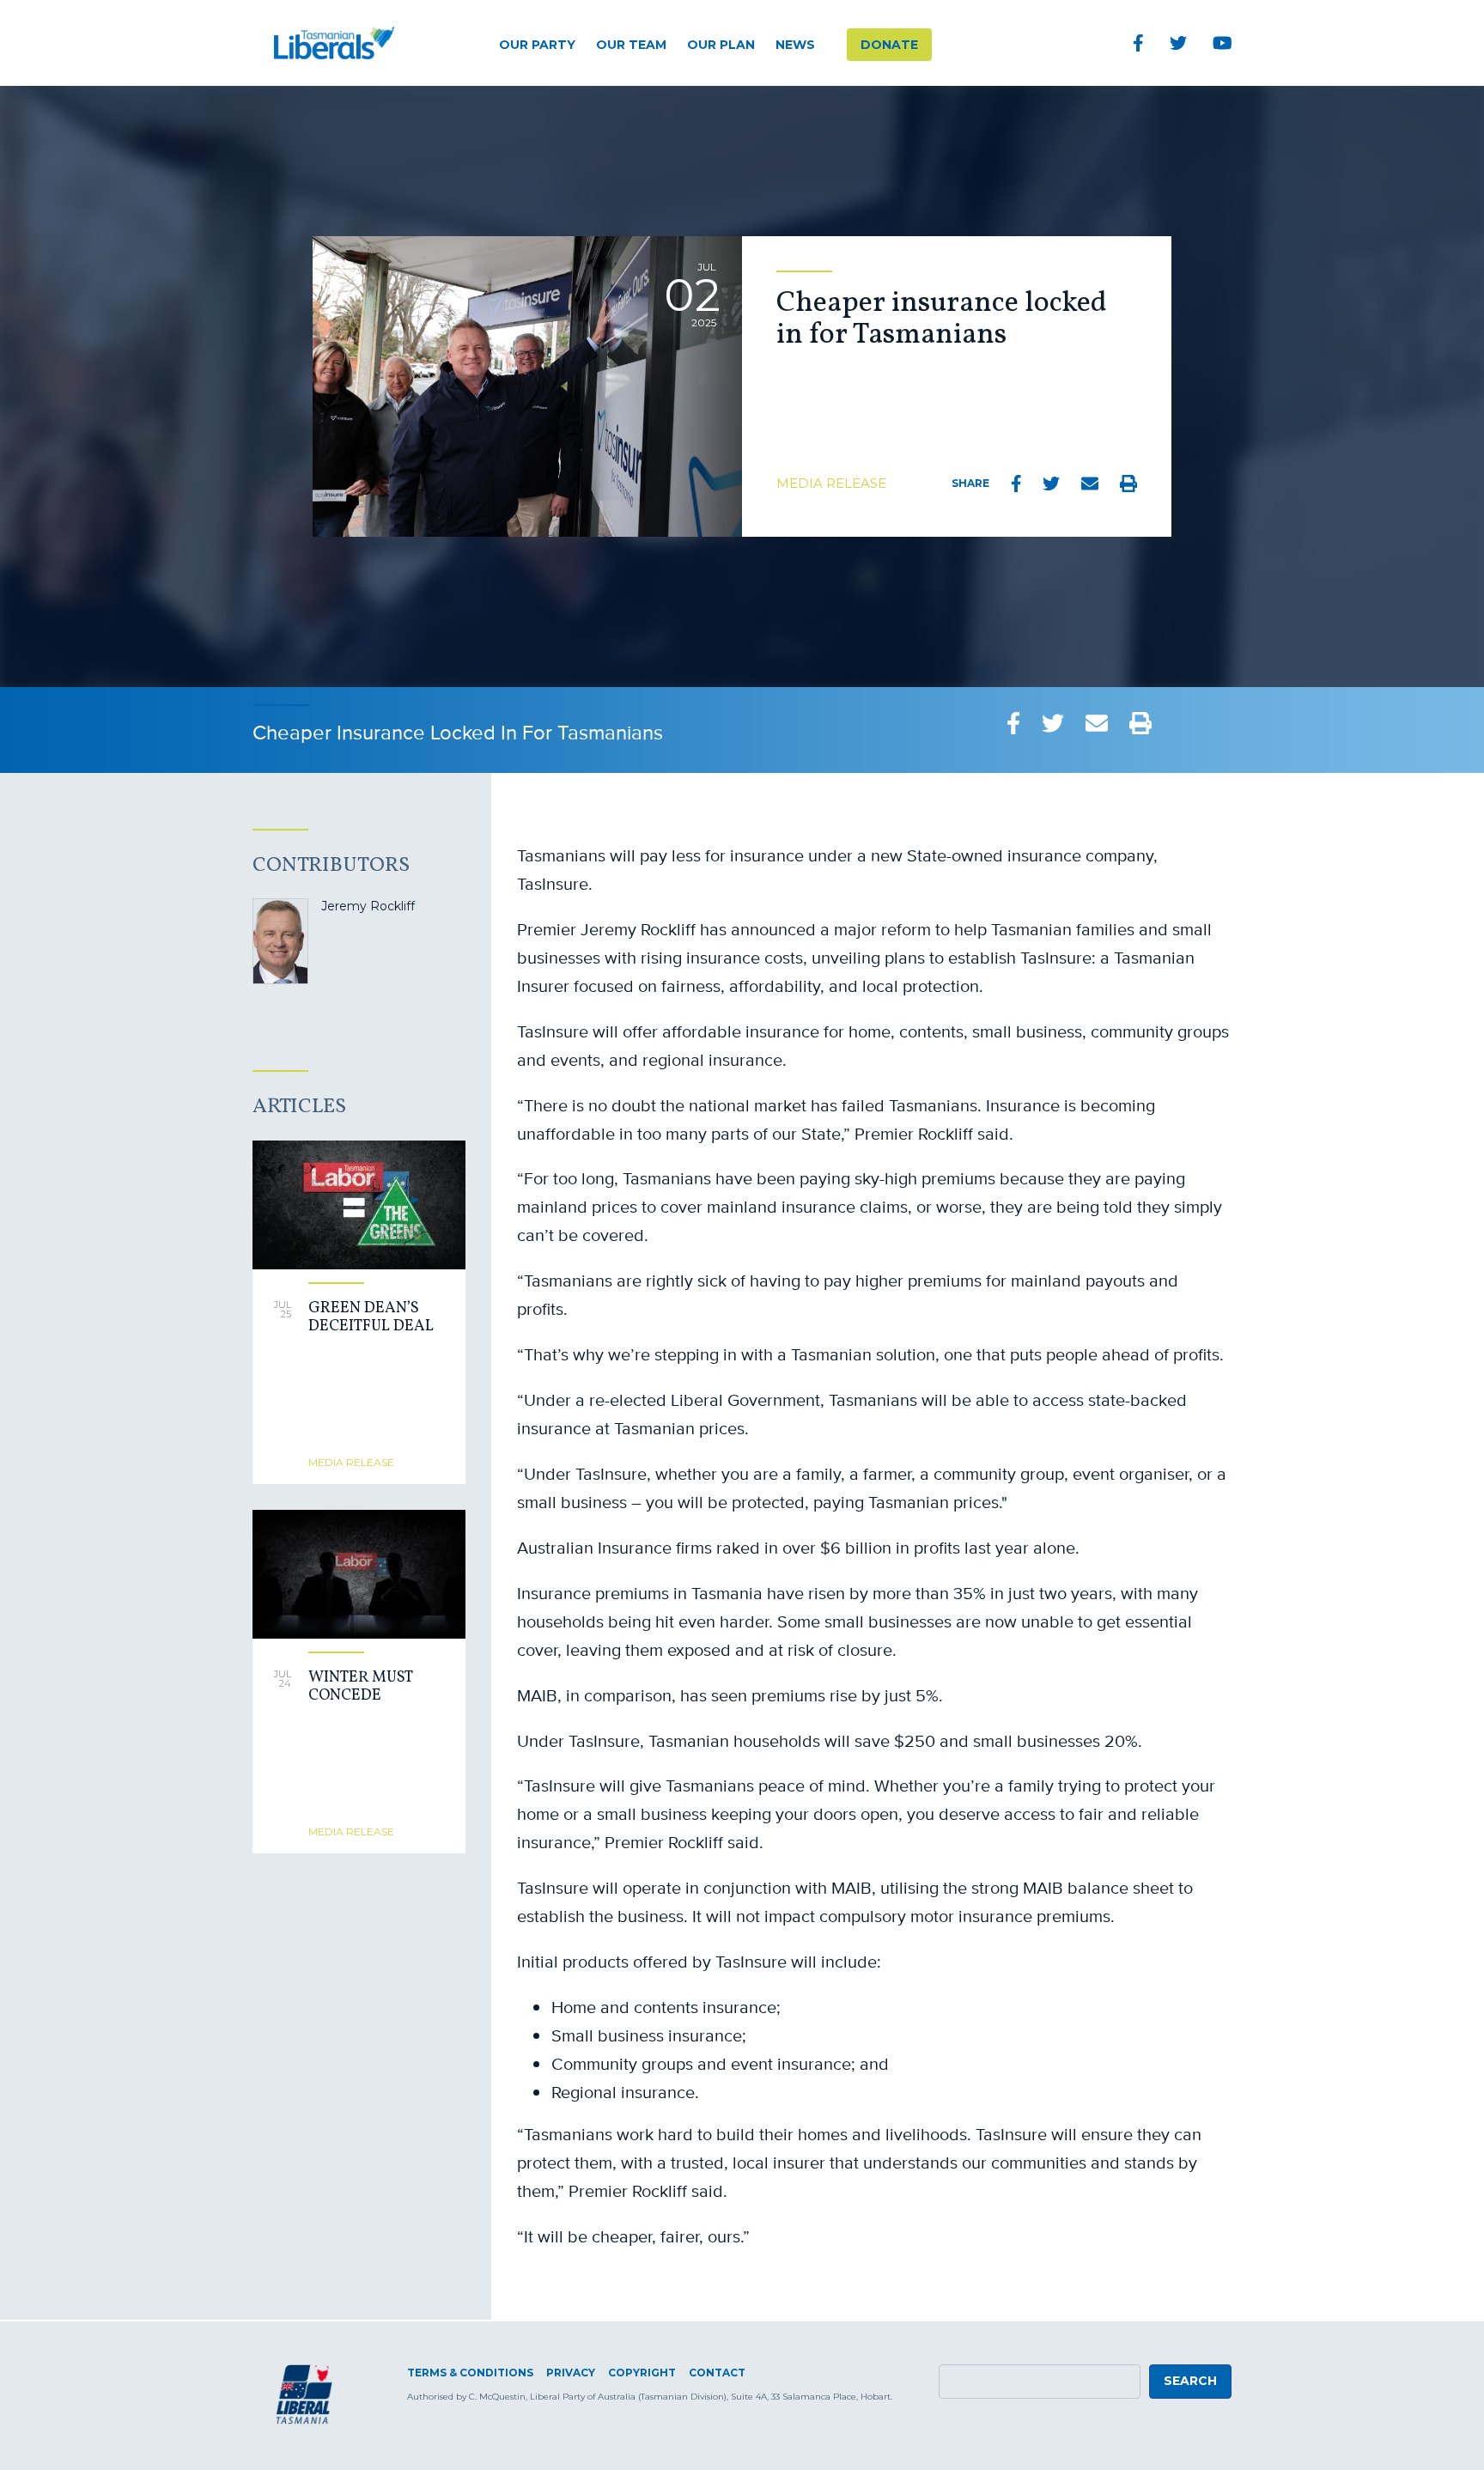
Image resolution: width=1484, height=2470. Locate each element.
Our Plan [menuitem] (721, 45)
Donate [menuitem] (889, 45)
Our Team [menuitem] (631, 45)
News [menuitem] (795, 45)
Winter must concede (360, 1687)
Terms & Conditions (470, 2373)
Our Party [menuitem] (537, 45)
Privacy (571, 2373)
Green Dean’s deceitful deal (371, 1318)
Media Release (831, 483)
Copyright (642, 2373)
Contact (717, 2373)
